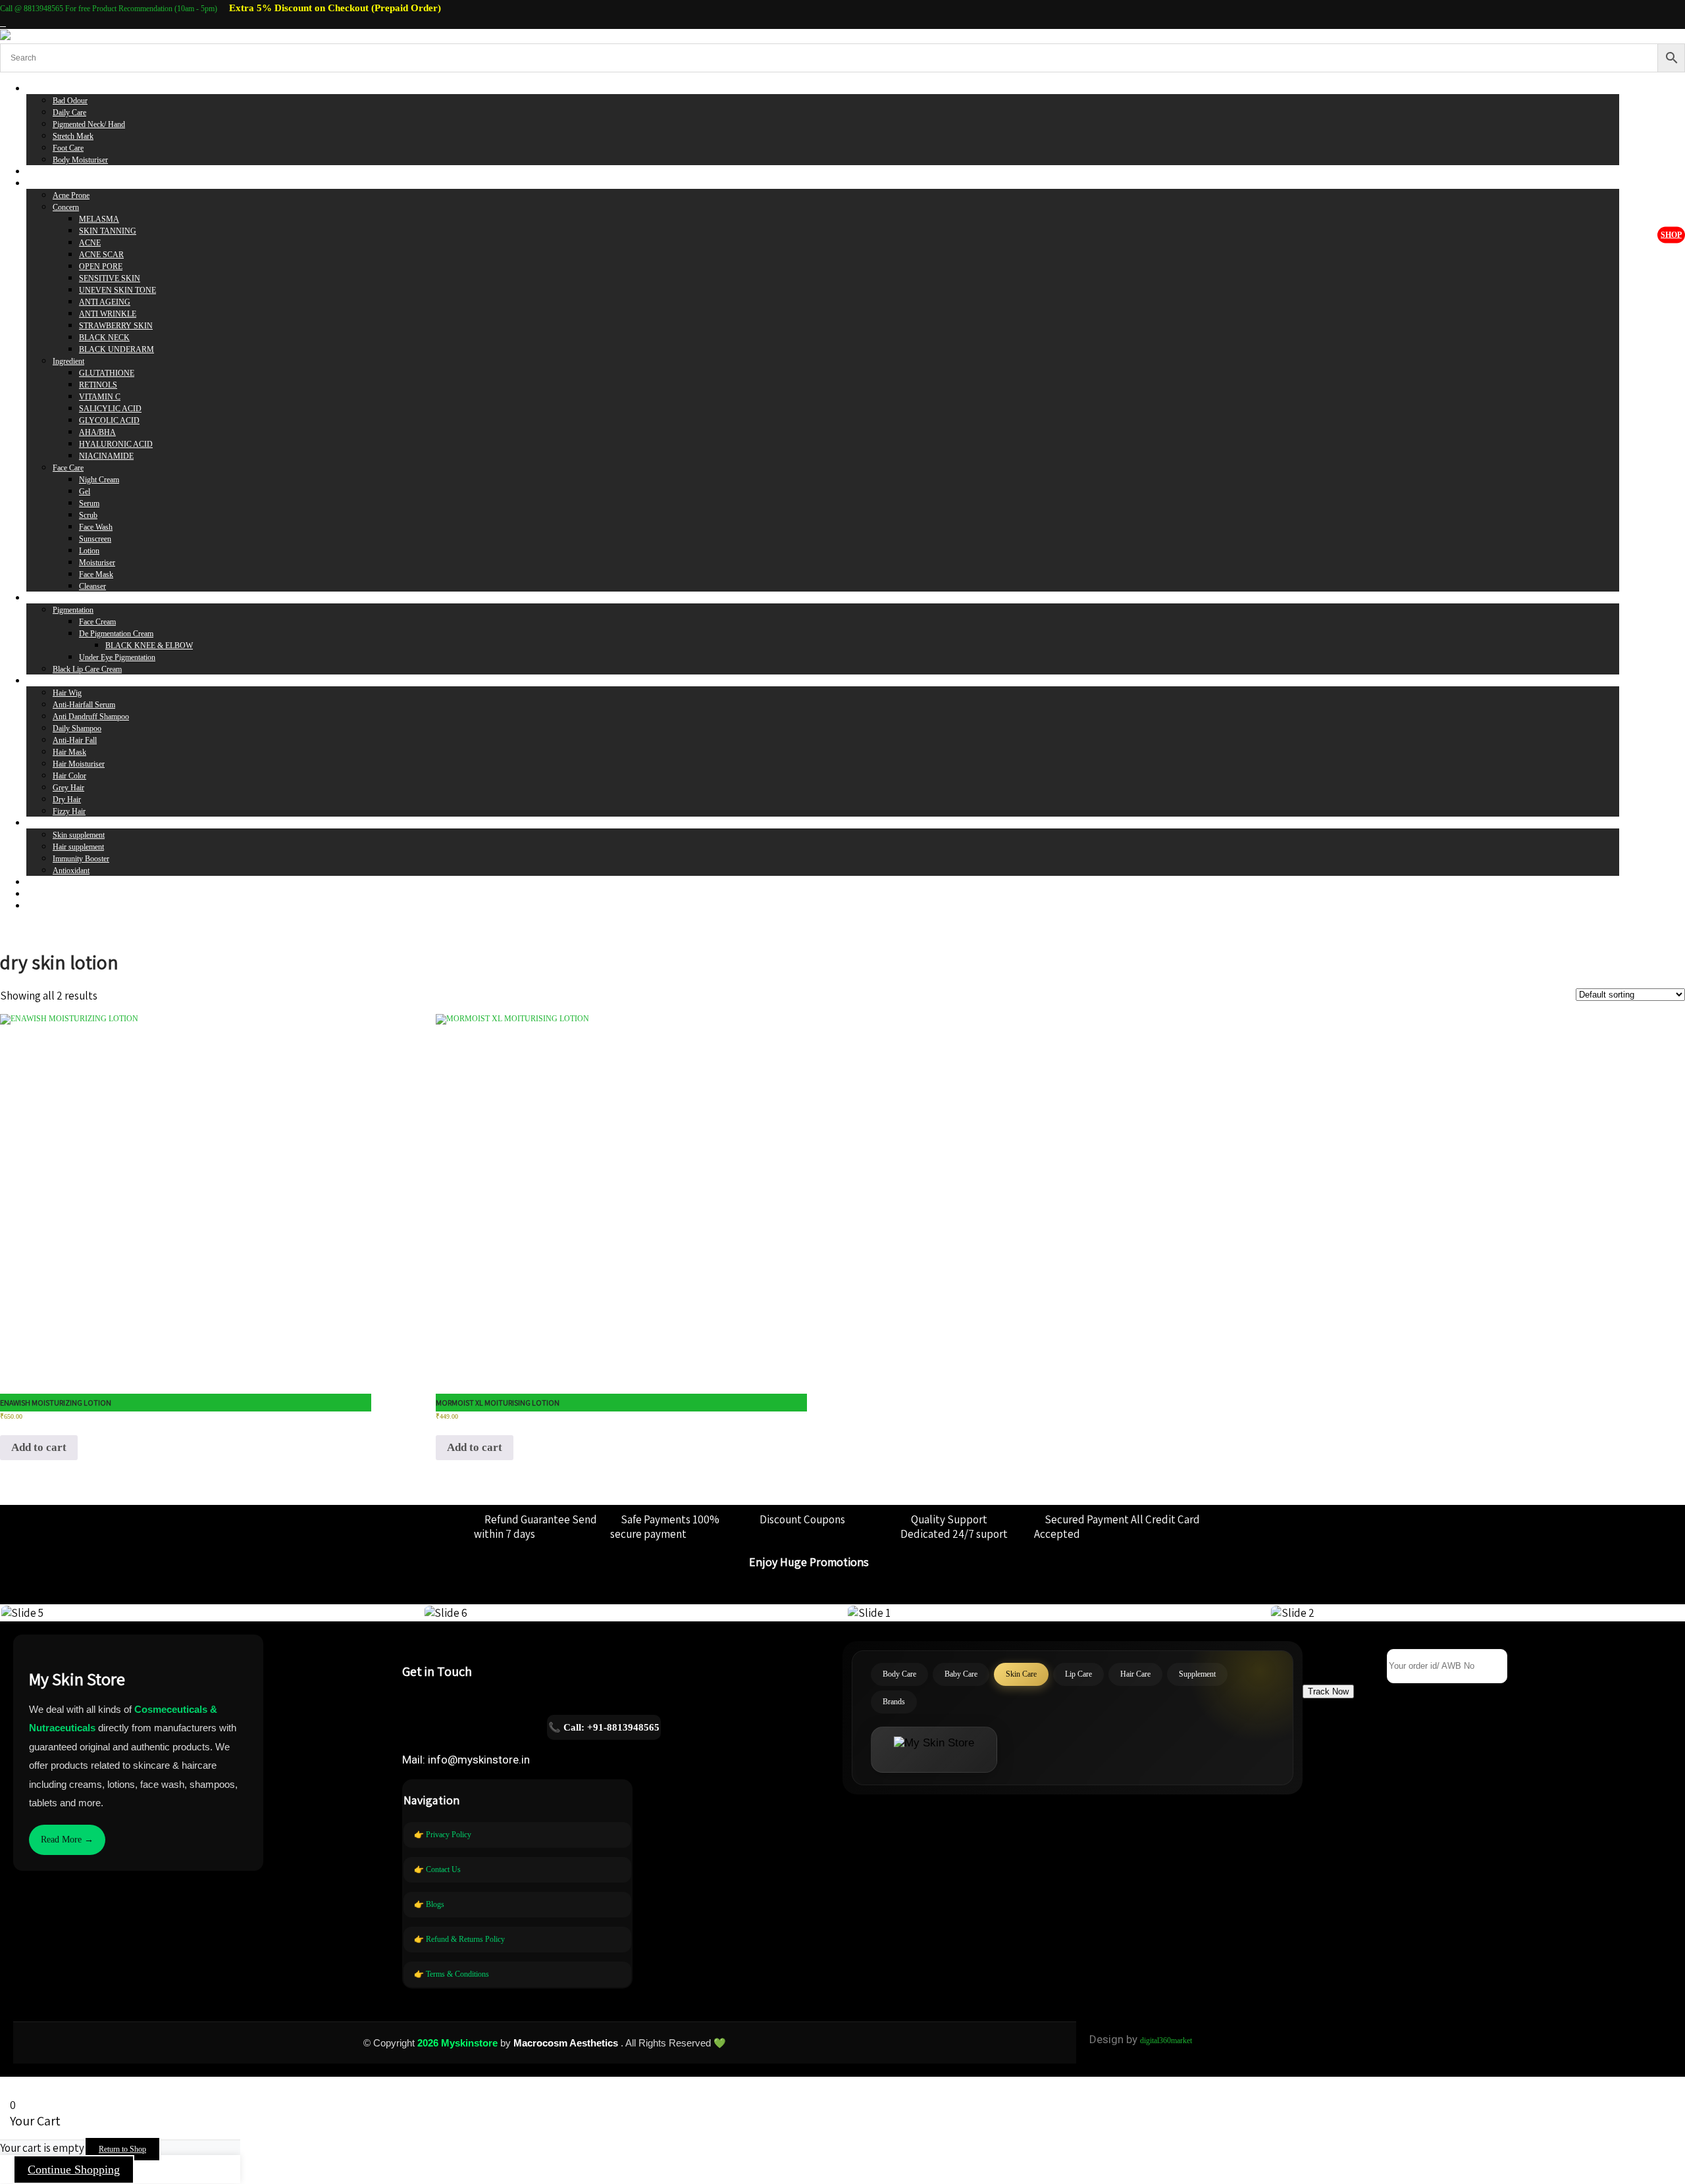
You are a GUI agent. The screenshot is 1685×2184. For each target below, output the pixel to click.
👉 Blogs (429, 1904)
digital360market (1166, 2041)
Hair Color (69, 776)
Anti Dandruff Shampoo (91, 717)
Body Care (43, 89)
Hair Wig (67, 693)
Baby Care (43, 172)
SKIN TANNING (108, 231)
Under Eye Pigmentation (117, 657)
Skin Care (42, 184)
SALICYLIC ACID (110, 409)
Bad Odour (70, 101)
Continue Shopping (74, 2170)
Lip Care (40, 598)
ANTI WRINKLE (108, 314)
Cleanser (92, 586)
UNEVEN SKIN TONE (117, 290)
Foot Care (68, 148)
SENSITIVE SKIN (110, 278)
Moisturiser (97, 563)
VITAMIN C (100, 397)
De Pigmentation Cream (116, 634)
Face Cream (97, 622)
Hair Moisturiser (79, 764)
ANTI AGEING (105, 302)
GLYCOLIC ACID (109, 420)
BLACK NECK (104, 338)
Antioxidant (71, 871)
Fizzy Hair (69, 811)
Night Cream (99, 480)
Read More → (67, 1840)
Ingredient (68, 361)
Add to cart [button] (39, 1447)
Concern (66, 207)
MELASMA (99, 219)
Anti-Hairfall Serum (84, 705)
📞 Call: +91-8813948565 (604, 1727)
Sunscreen (95, 539)
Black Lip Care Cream (87, 669)
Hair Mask (69, 752)
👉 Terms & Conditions (452, 1974)
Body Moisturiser (80, 160)
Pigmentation (73, 610)
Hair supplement (78, 847)
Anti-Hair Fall (75, 740)
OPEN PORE (101, 267)
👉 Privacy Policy (443, 1835)
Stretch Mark (73, 136)
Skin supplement (79, 835)
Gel (85, 492)
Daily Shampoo (77, 728)
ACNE (90, 243)
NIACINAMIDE (106, 456)
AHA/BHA (97, 432)
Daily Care (69, 113)
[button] (1328, 1691)
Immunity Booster (81, 859)
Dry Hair (67, 800)
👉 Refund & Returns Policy (459, 1939)
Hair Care (41, 681)
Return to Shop (122, 2149)
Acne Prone (71, 195)
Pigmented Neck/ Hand (89, 124)
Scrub (88, 515)
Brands (38, 882)
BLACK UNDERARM (117, 349)
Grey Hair (68, 788)
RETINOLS (98, 385)
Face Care (68, 468)
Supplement (45, 823)
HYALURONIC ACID (116, 444)
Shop (1671, 234)
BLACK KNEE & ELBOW (149, 646)
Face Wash (96, 527)
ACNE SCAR (101, 255)
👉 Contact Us (437, 1869)
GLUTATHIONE (107, 373)
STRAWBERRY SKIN (116, 326)
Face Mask (96, 574)
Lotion (89, 551)
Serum (89, 503)
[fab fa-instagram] (3, 23)
